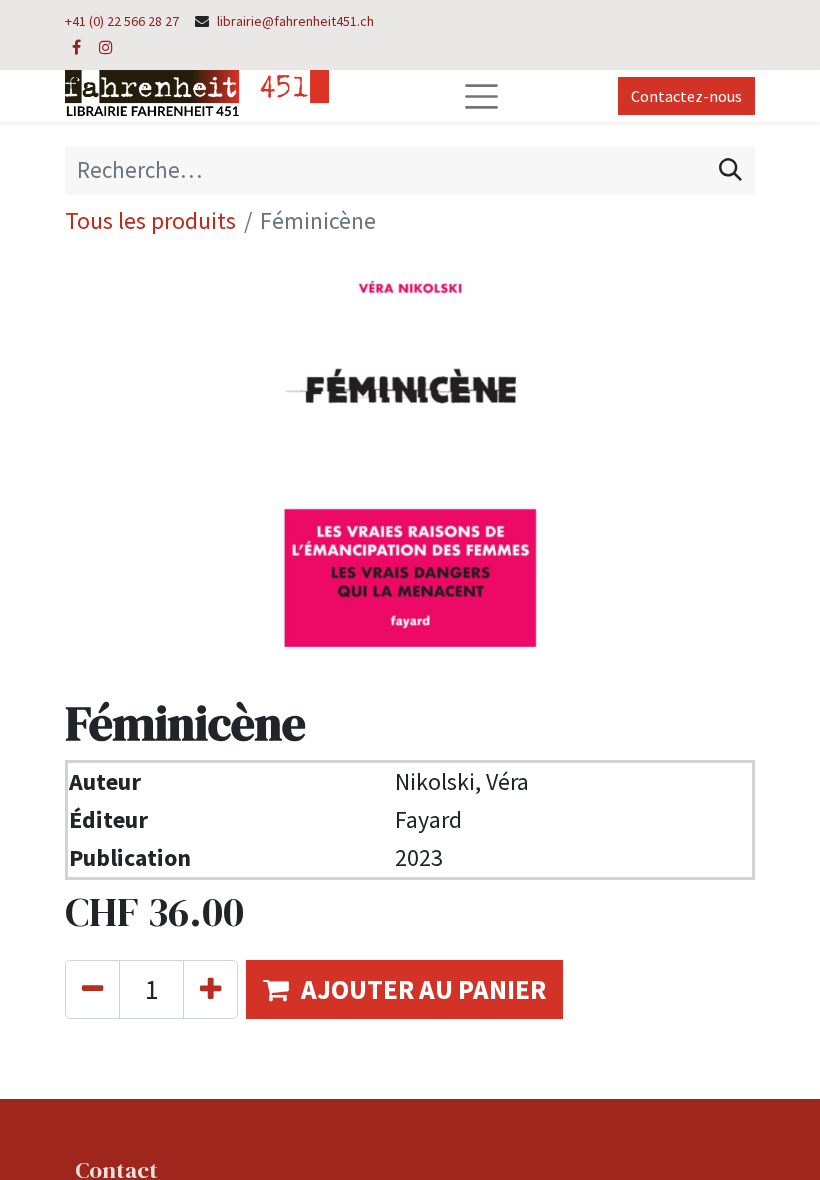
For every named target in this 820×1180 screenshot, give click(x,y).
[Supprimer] (92, 989)
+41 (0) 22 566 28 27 (122, 21)
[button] (404, 989)
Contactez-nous (686, 96)
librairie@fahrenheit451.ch (295, 21)
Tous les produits (150, 220)
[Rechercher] (730, 170)
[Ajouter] (210, 989)
